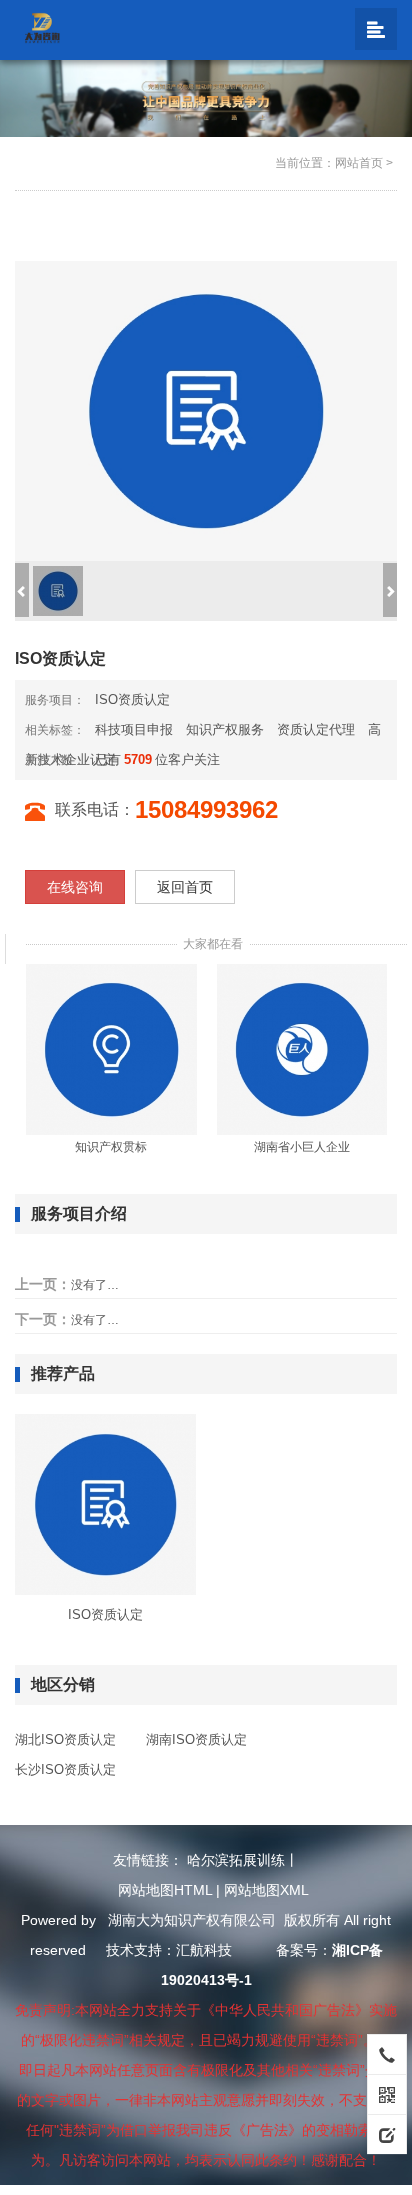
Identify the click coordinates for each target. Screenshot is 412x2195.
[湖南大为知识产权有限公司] (45, 27)
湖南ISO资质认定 (196, 1739)
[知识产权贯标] (111, 1049)
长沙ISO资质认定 (65, 1769)
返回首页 (185, 887)
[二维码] (387, 2094)
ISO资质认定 (132, 699)
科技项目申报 (134, 729)
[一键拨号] (387, 2054)
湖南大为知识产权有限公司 (192, 1920)
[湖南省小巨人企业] (302, 1049)
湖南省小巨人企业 (302, 1147)
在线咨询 (75, 887)
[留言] (387, 2134)
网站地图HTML (165, 1890)
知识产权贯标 (111, 1147)
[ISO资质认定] (105, 1504)
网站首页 (359, 163)
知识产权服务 (225, 729)
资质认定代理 (316, 729)
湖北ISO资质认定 (65, 1739)
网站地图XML (266, 1890)
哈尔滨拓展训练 (236, 1860)
